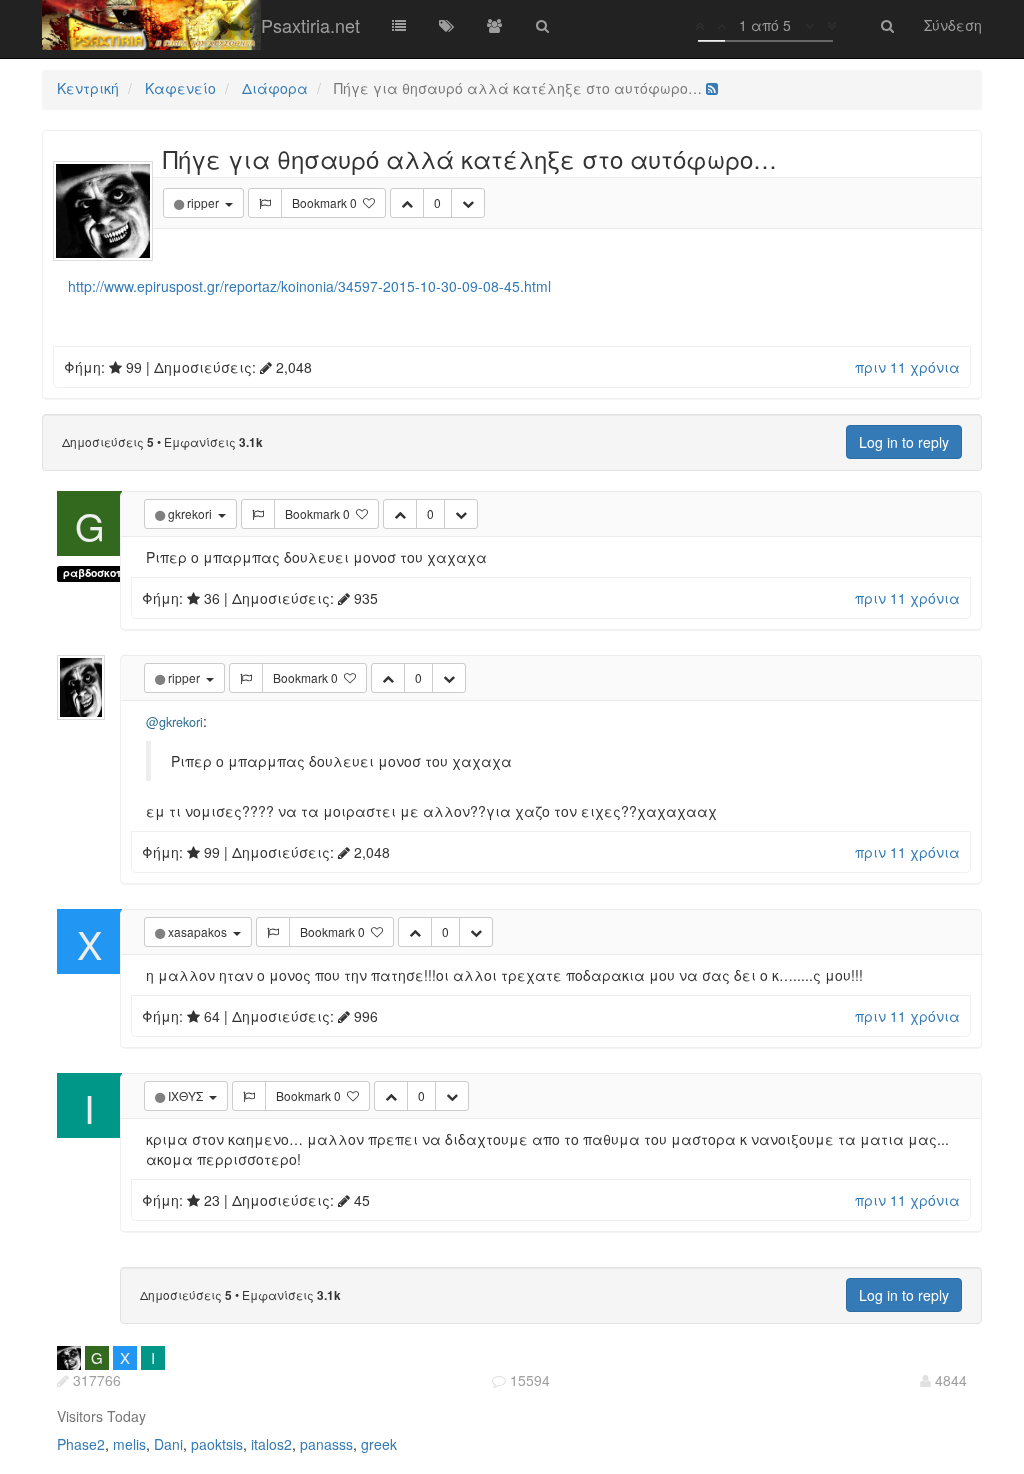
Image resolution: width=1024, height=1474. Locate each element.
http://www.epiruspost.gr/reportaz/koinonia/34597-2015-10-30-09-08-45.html (309, 286)
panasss (326, 1444)
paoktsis (217, 1444)
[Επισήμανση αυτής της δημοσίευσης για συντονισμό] (265, 203)
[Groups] (495, 25)
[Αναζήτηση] (543, 25)
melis (129, 1444)
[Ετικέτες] (447, 25)
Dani (168, 1444)
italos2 (271, 1444)
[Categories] (399, 25)
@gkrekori (174, 722)
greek (379, 1444)
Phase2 (81, 1444)
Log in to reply (904, 442)
